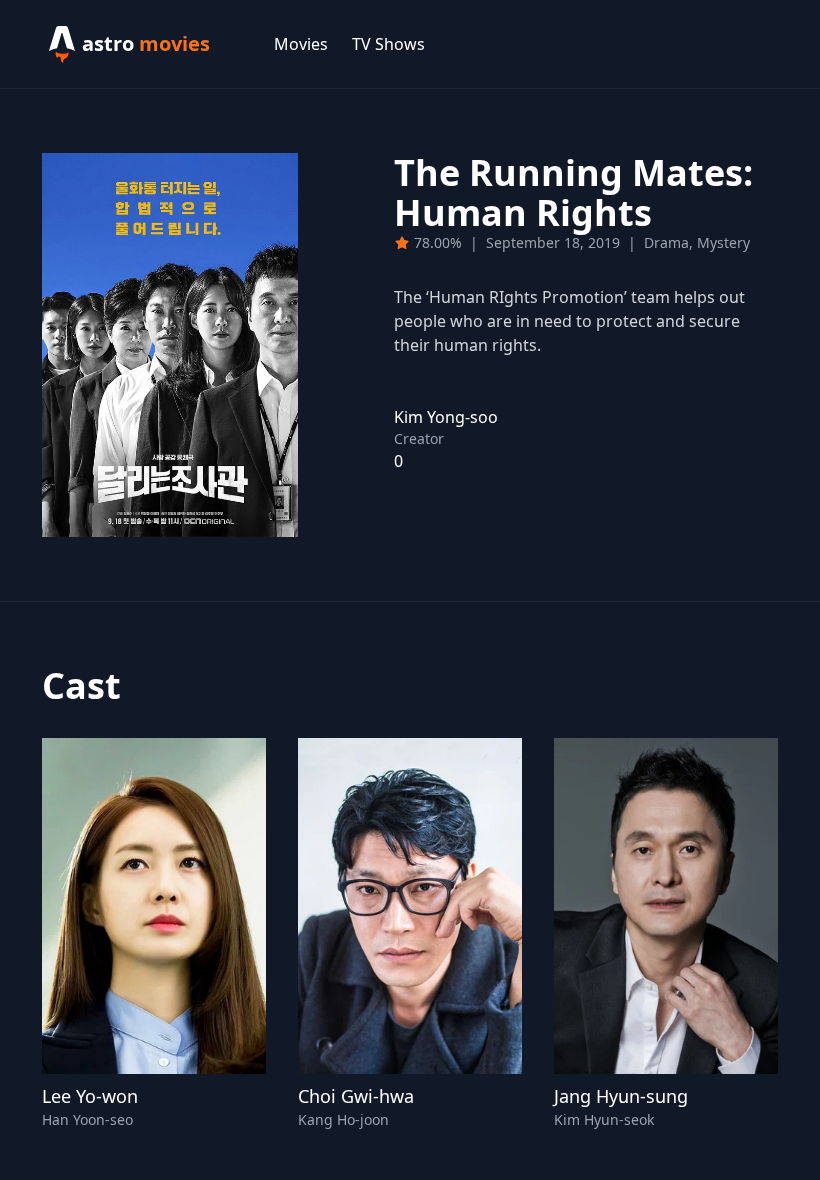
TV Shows (388, 44)
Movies (301, 44)
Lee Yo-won (90, 1096)
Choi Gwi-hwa (356, 1096)
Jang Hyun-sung (621, 1096)
